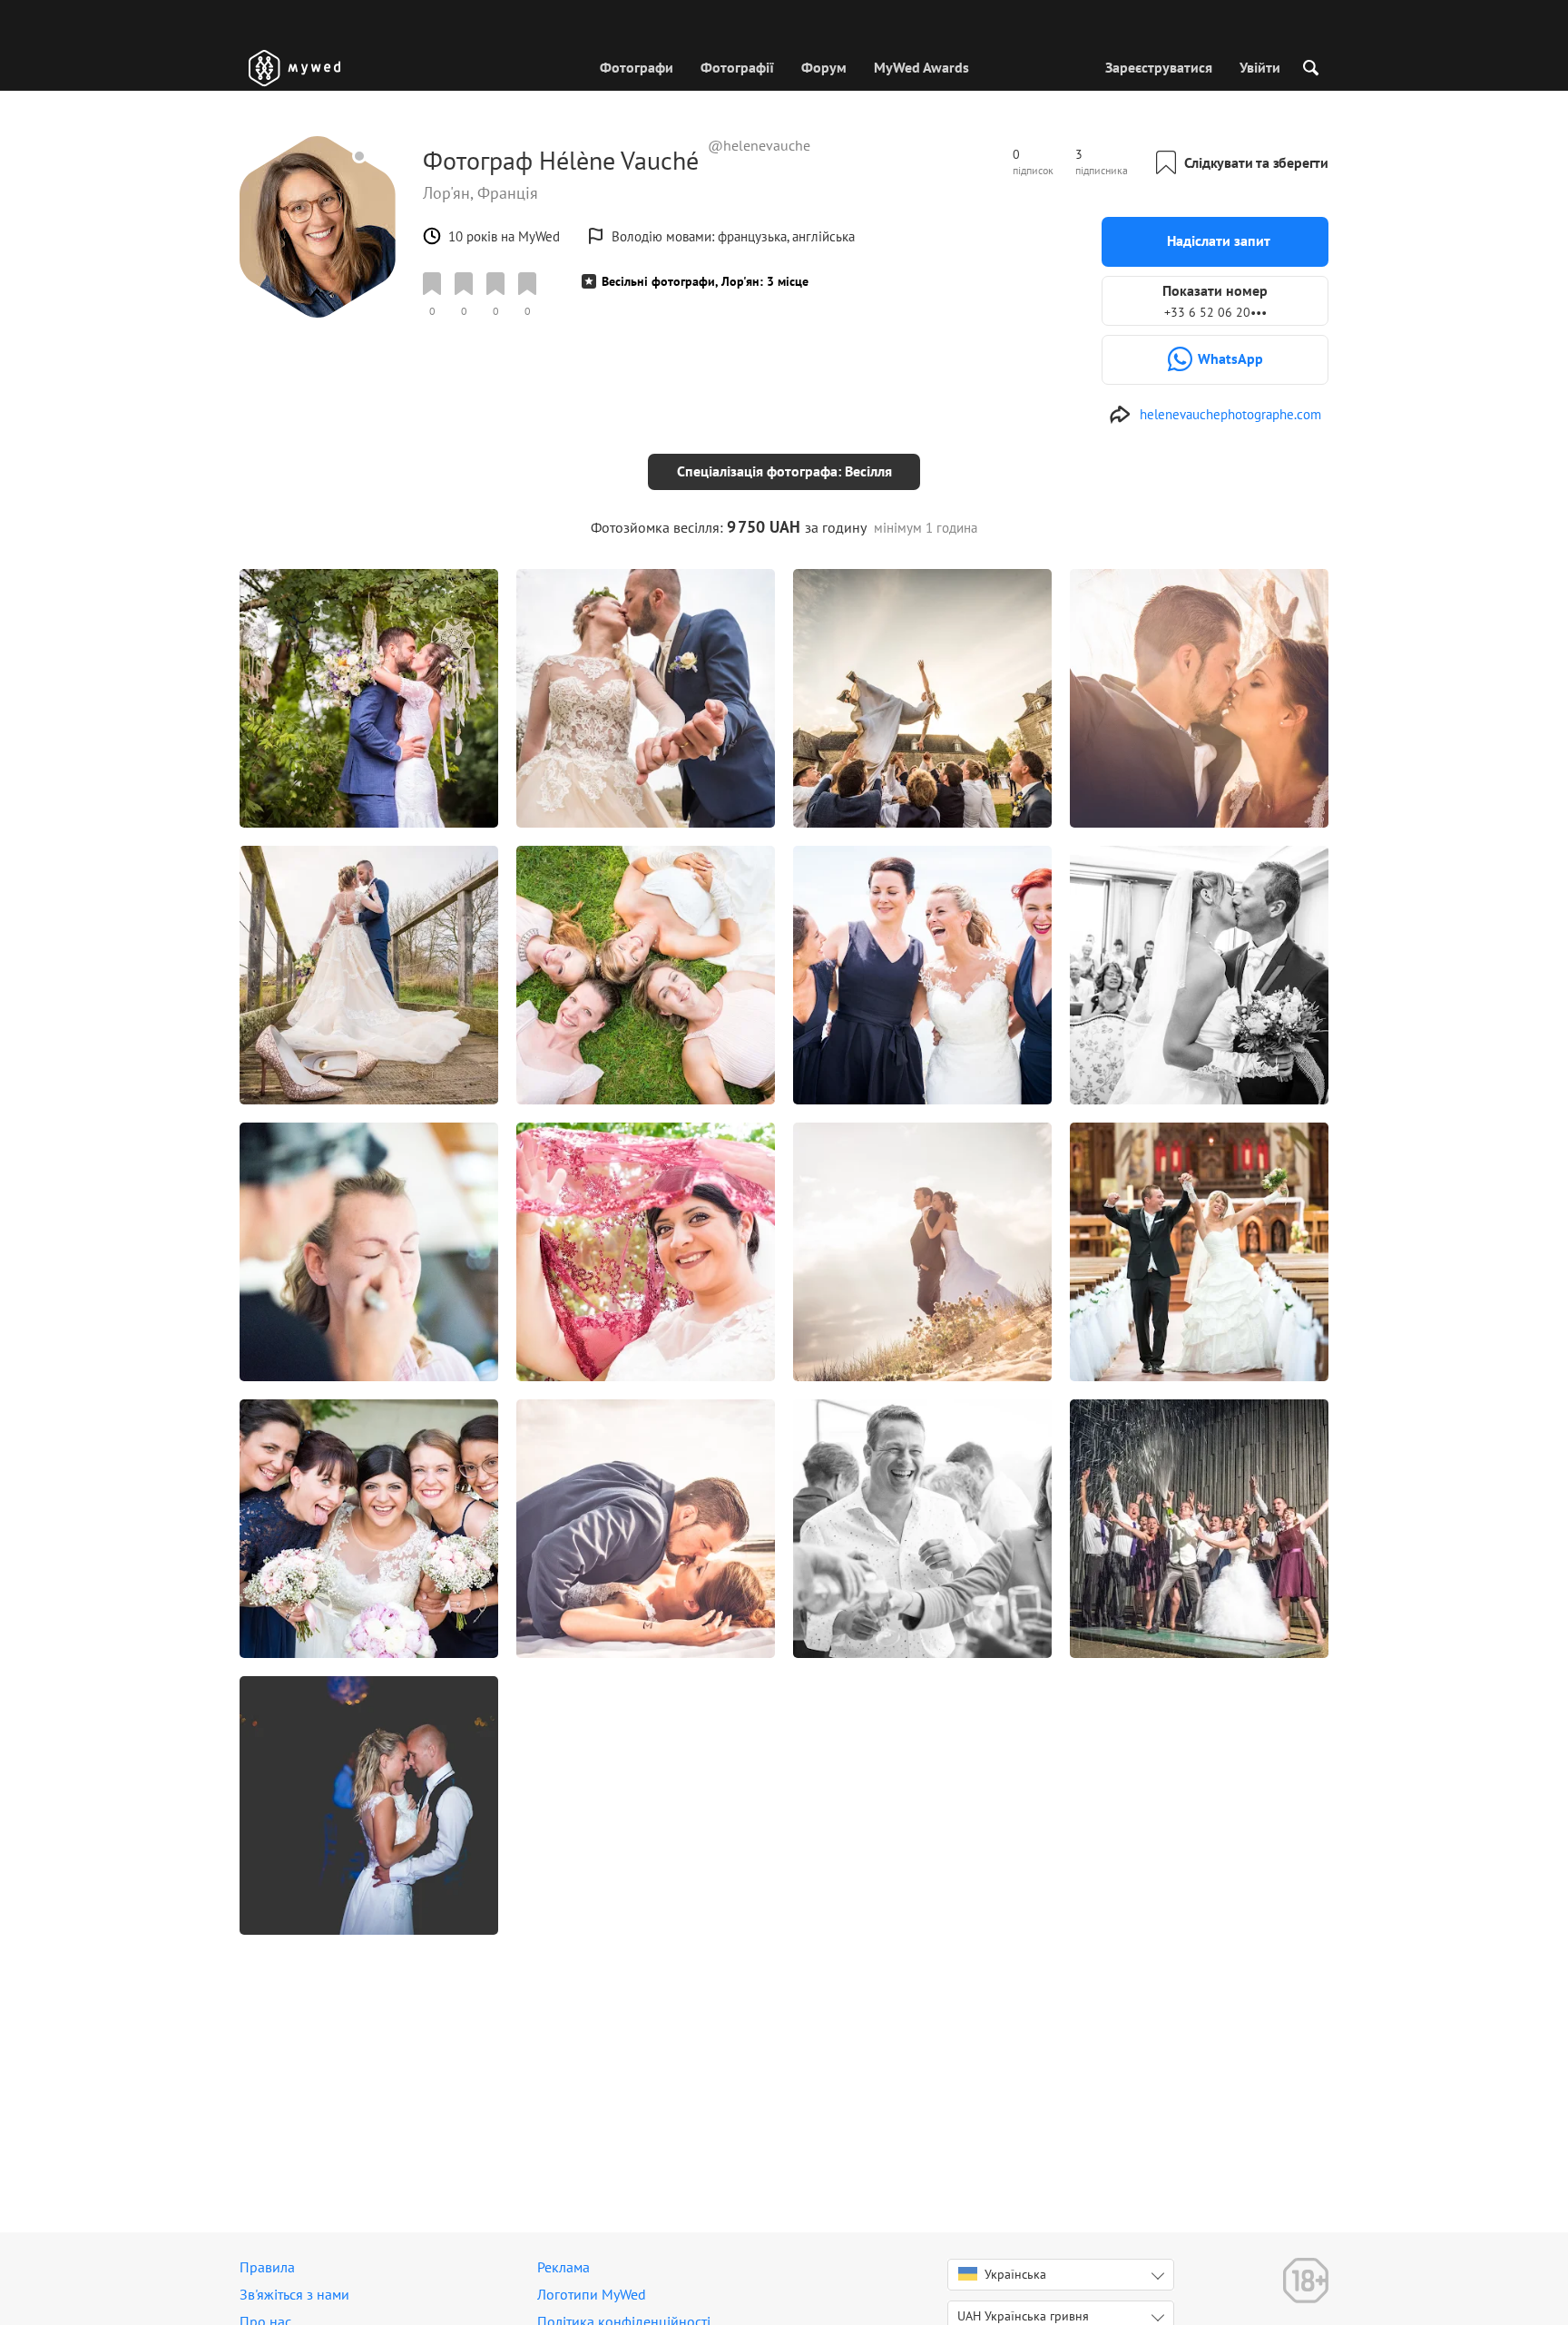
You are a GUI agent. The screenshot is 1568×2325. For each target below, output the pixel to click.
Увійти (1260, 67)
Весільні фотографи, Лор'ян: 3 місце (705, 281)
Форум (824, 67)
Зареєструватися (1159, 67)
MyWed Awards (921, 67)
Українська (1015, 2274)
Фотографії (737, 67)
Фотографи (637, 67)
